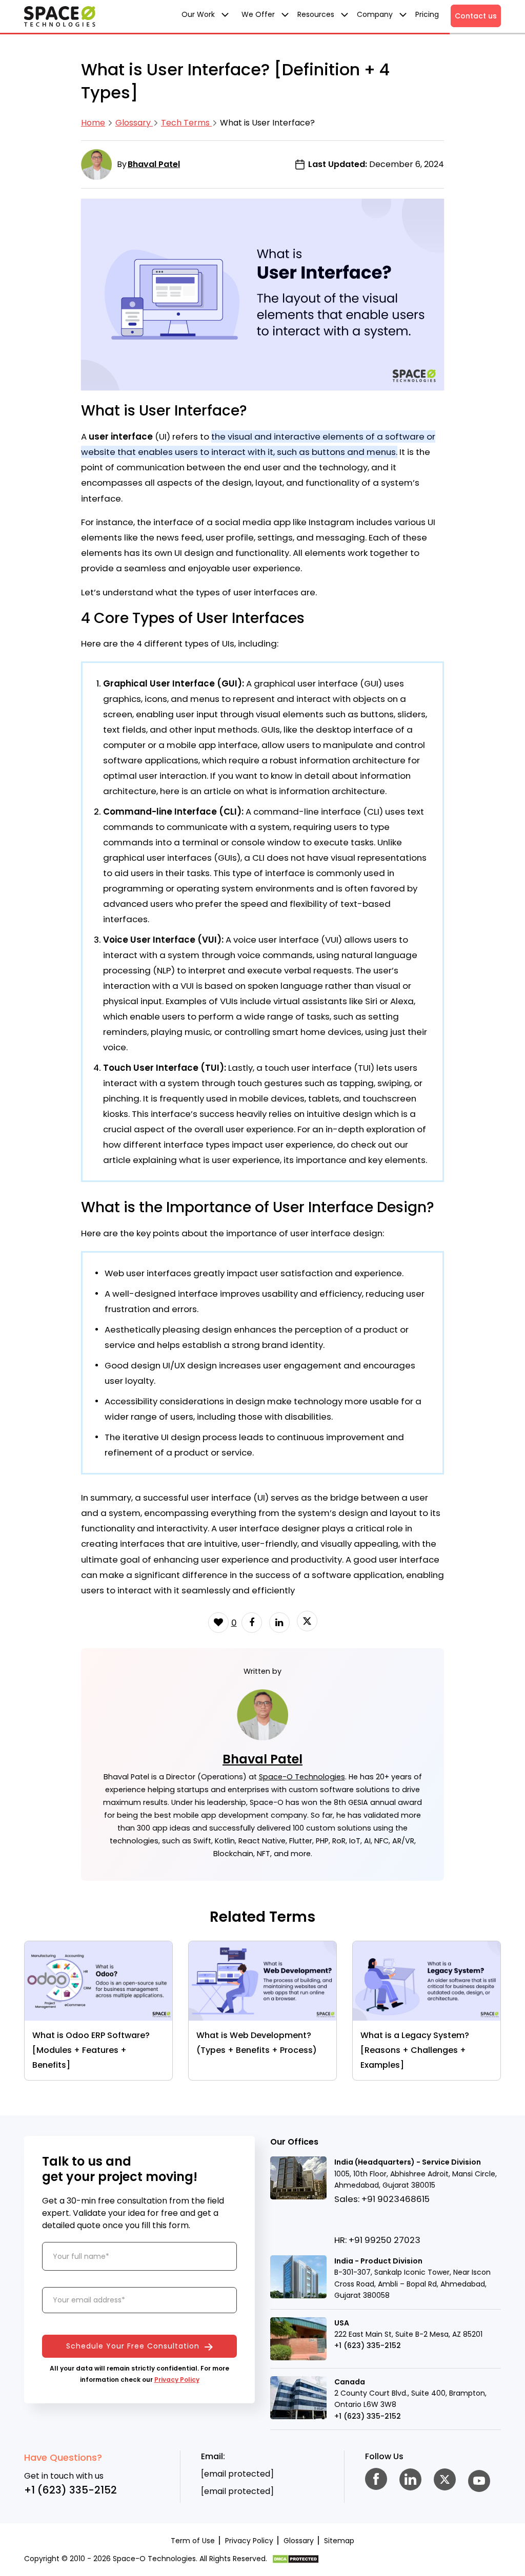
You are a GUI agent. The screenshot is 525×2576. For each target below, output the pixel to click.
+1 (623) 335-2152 (368, 2345)
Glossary (134, 123)
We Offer (259, 14)
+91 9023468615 (396, 2199)
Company (376, 14)
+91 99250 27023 (385, 2240)
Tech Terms (186, 123)
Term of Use (193, 2541)
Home (93, 123)
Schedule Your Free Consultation (134, 2346)
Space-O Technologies (302, 1777)
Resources (317, 14)
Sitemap (339, 2541)
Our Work (199, 14)
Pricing (427, 14)
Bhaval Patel (154, 164)
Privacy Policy (177, 2380)
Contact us (476, 16)
